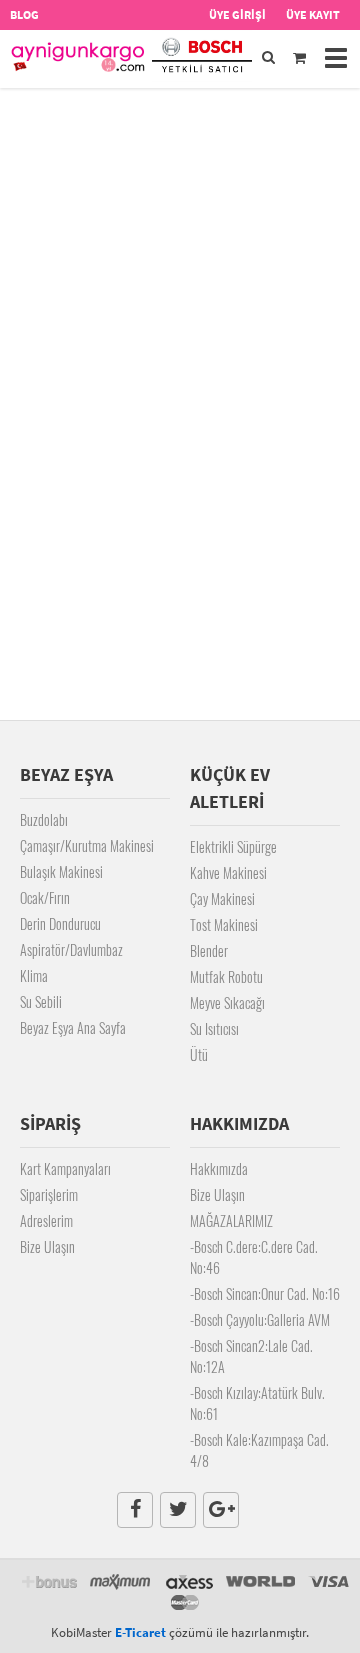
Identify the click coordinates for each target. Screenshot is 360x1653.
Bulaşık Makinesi (61, 871)
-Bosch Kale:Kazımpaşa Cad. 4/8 (259, 1450)
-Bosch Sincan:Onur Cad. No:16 (265, 1293)
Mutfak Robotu (226, 976)
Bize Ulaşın (47, 1246)
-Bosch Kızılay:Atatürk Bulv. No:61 (257, 1403)
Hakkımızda (219, 1168)
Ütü (199, 1054)
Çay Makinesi (222, 898)
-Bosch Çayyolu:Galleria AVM (260, 1319)
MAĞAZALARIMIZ (231, 1220)
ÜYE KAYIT (313, 14)
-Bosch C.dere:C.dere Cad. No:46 (254, 1257)
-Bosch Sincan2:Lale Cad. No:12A (251, 1356)
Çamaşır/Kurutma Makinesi (87, 845)
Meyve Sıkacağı (227, 1002)
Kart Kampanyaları (65, 1168)
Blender (209, 950)
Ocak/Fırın (45, 897)
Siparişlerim (49, 1194)
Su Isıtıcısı (214, 1028)
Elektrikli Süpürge (233, 846)
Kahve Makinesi (228, 872)
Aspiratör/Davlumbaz (71, 949)
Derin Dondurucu (60, 923)
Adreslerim (46, 1220)
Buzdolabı (44, 819)
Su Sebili (41, 1001)
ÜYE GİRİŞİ (237, 14)
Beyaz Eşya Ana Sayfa (73, 1027)
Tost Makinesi (224, 924)
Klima (34, 975)
